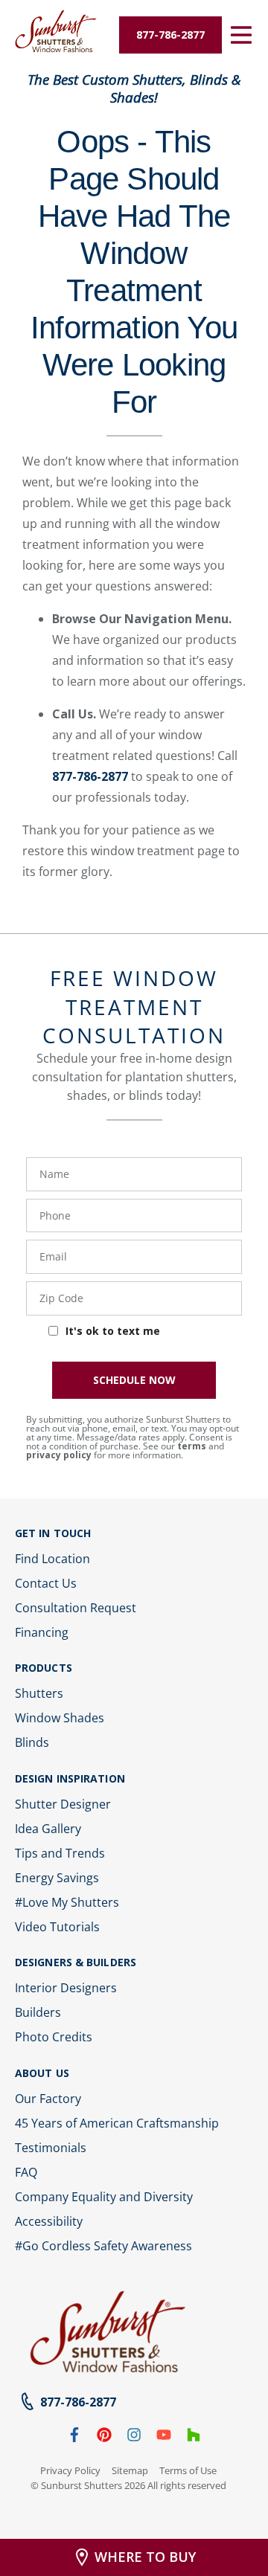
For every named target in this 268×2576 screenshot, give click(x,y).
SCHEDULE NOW (134, 1380)
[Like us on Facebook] (74, 2438)
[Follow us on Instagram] (134, 2438)
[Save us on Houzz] (194, 2438)
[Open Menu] (241, 35)
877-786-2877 (90, 776)
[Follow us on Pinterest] (104, 2438)
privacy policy (59, 1455)
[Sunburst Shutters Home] (56, 32)
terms (192, 1446)
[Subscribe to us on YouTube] (164, 2438)
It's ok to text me (113, 1331)
